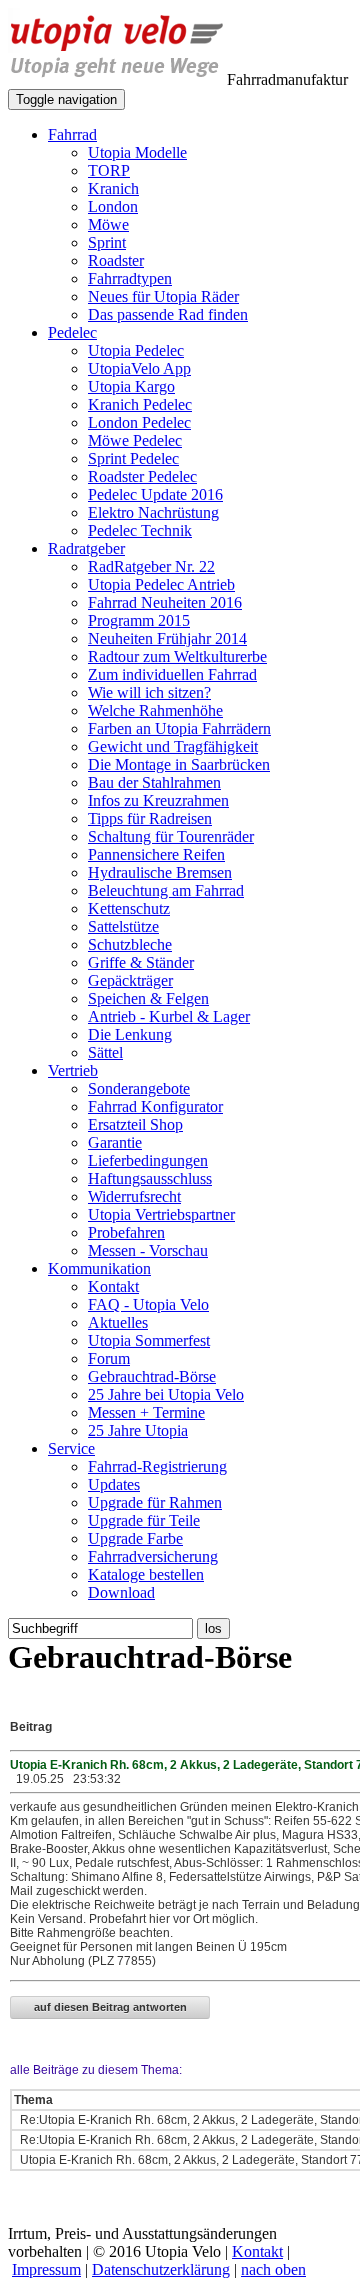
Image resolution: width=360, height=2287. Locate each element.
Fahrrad (72, 134)
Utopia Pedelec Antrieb (161, 584)
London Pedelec (139, 422)
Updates (114, 1484)
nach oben (273, 2269)
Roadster (116, 260)
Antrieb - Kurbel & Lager (169, 1016)
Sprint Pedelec (133, 458)
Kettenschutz (129, 908)
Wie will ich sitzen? (149, 692)
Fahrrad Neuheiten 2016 (165, 602)
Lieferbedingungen (148, 1160)
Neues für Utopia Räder (163, 296)
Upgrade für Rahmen (155, 1502)
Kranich (113, 188)
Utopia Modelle (137, 152)
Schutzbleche (130, 944)
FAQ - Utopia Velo (148, 1304)
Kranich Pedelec (140, 404)
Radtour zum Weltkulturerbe (177, 656)
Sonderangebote (139, 1088)
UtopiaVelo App (139, 368)
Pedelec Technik (140, 530)
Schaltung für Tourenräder (171, 836)
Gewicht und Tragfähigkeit (173, 746)
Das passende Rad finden (168, 314)
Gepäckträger (130, 980)
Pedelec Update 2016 (155, 494)
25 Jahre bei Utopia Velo (166, 1394)
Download (121, 1592)
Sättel (105, 1052)
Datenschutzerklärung (161, 2269)
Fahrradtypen (130, 278)
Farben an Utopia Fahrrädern (179, 728)
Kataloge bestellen (146, 1574)
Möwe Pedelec (135, 440)
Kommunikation (99, 1268)
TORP (109, 170)
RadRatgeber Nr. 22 (151, 566)
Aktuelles (118, 1322)
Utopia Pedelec (136, 350)
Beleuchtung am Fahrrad (166, 890)
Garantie (115, 1142)
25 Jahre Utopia (138, 1430)
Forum (109, 1358)
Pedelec (72, 332)
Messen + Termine (146, 1412)
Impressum (46, 2269)
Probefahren (126, 1232)
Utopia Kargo (131, 386)
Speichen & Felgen (148, 998)
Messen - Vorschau (148, 1250)
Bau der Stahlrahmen (154, 782)
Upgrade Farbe (135, 1538)
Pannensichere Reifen (156, 854)
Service (71, 1448)
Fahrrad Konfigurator (155, 1106)
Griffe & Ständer (141, 962)
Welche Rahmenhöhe (155, 710)
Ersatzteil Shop (135, 1124)
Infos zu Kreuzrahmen (158, 800)
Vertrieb (73, 1070)
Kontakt (113, 1286)
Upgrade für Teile (144, 1520)
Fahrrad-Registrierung (157, 1466)
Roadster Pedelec (142, 476)
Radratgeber (86, 548)
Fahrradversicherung (153, 1556)
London (113, 206)
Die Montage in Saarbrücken (179, 764)
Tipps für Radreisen (150, 818)
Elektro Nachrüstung (153, 512)
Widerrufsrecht (134, 1196)
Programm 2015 (139, 620)
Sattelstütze (123, 926)
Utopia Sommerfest (149, 1340)
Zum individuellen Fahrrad (172, 674)
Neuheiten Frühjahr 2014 (167, 638)
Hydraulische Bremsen (160, 872)
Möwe (108, 224)
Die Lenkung (130, 1034)
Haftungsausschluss (150, 1178)
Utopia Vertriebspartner (161, 1214)
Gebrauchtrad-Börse (152, 1376)
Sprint (107, 242)
